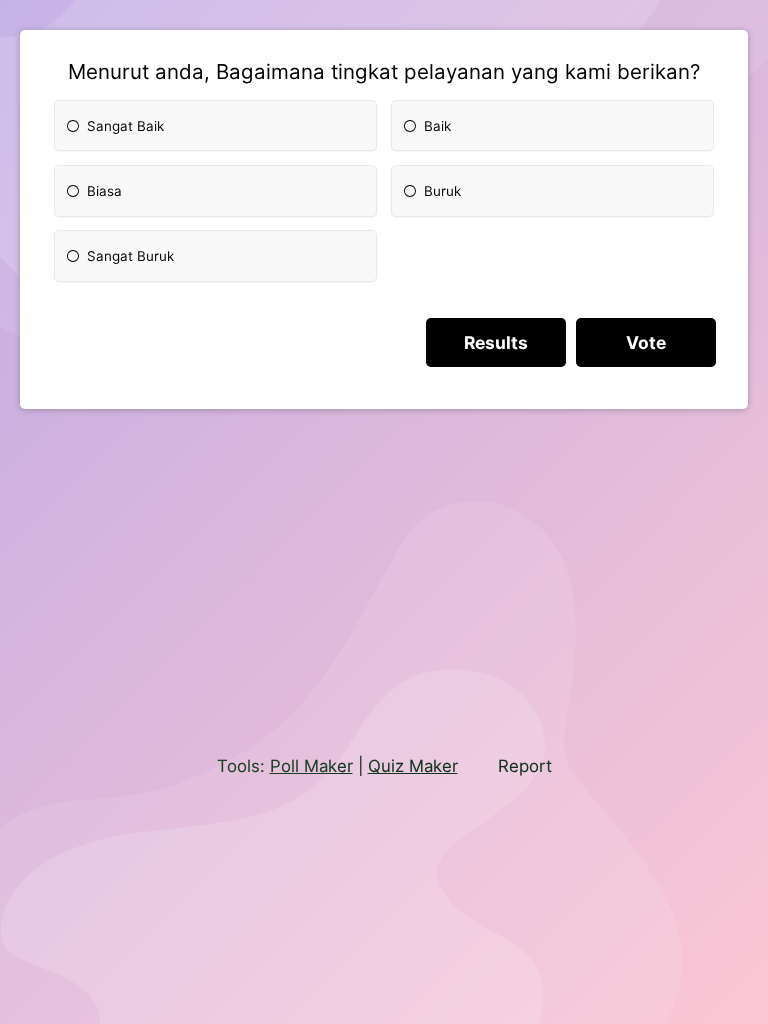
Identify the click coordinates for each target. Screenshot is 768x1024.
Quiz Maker (413, 766)
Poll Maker (311, 766)
